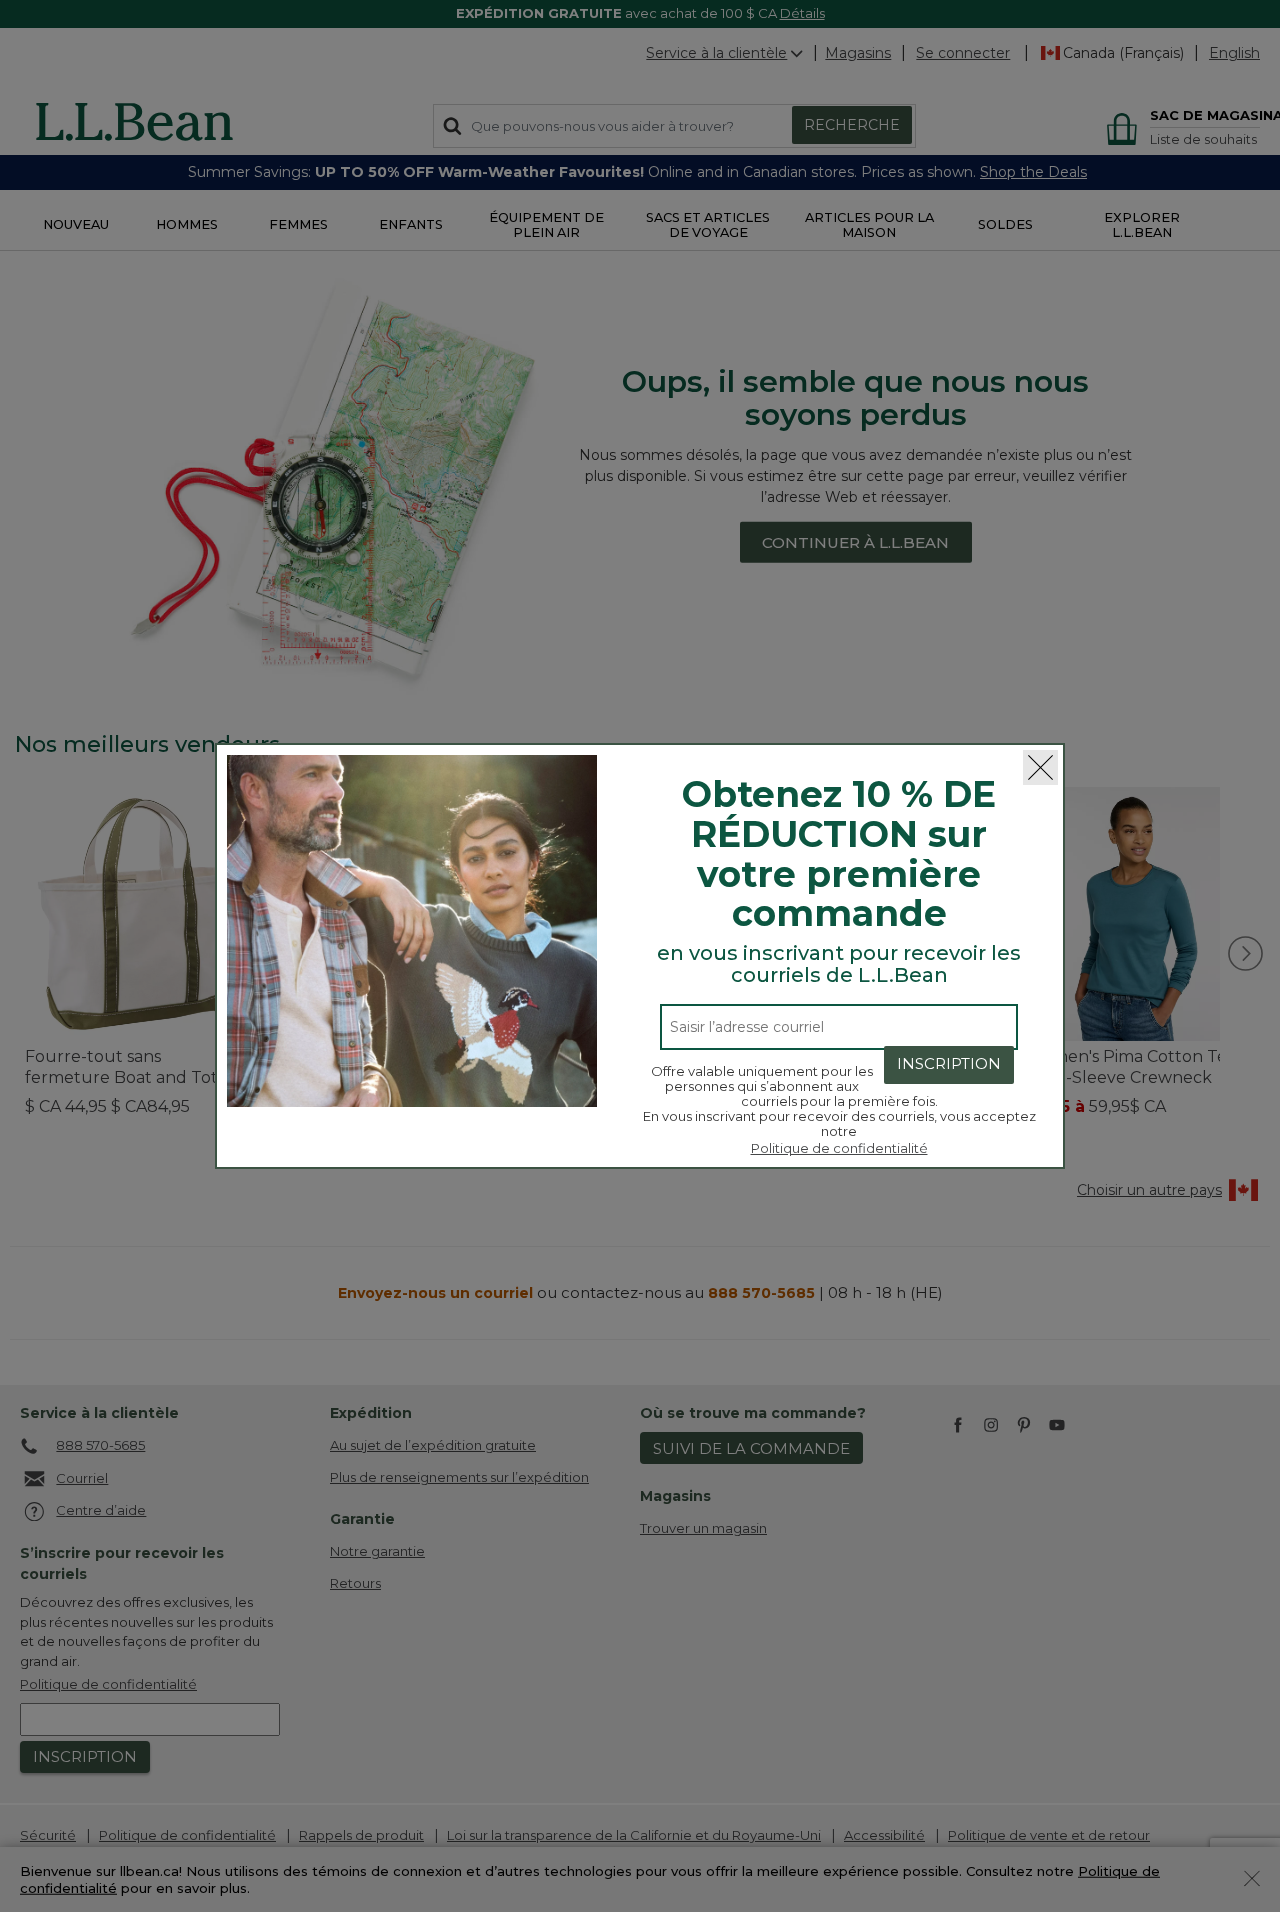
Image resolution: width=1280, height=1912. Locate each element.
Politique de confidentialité (839, 1148)
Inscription (949, 1063)
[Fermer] (1040, 767)
